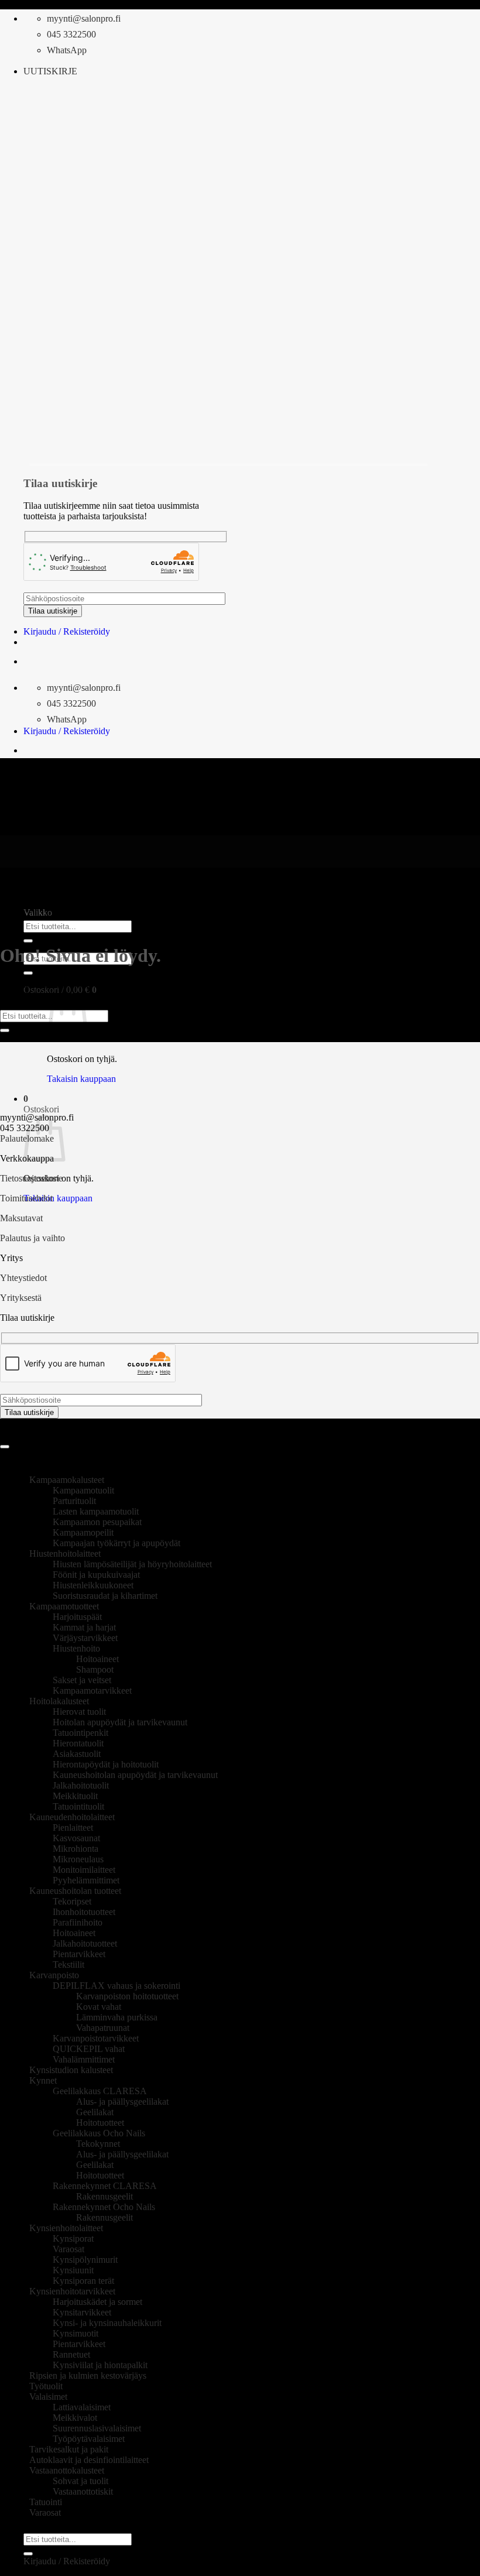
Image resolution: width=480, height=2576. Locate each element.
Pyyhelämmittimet (86, 1880)
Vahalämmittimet (84, 2059)
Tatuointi (46, 2502)
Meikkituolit (75, 1796)
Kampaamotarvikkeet (92, 1690)
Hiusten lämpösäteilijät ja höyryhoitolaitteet (132, 1564)
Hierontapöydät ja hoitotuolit (106, 1764)
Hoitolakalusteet (59, 1701)
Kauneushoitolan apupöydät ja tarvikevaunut (135, 1775)
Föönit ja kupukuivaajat (96, 1575)
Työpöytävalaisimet (89, 2439)
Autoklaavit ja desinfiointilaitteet (89, 2460)
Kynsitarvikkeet (82, 2312)
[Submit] (28, 941)
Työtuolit (46, 2386)
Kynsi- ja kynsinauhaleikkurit (107, 2323)
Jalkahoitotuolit (81, 1785)
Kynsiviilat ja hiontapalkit (100, 2365)
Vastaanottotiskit (83, 2491)
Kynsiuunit (73, 2270)
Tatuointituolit (78, 1806)
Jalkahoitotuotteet (85, 1943)
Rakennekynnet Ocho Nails (104, 2207)
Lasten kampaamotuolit (96, 1511)
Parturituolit (74, 1501)
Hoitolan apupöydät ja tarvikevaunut (120, 1722)
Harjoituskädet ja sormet (97, 2302)
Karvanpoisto (54, 1975)
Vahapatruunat (103, 2028)
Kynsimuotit (76, 2333)
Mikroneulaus (78, 1859)
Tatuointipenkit (80, 1733)
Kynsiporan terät (83, 2281)
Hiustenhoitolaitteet (65, 1554)
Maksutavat (21, 1218)
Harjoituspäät (77, 1617)
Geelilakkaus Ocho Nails (99, 2133)
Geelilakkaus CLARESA (100, 2091)
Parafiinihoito (78, 1922)
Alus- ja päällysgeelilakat (122, 2101)
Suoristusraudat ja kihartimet (105, 1596)
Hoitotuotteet (100, 2123)
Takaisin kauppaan (81, 1079)
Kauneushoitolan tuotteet (75, 1891)
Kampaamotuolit (83, 1490)
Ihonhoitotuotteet (84, 1912)
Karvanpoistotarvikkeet (96, 2038)
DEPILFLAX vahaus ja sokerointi (116, 1986)
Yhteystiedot (23, 1278)
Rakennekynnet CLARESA (105, 2186)
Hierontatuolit (78, 1743)
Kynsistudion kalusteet (71, 2070)
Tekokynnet (98, 2144)
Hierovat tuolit (79, 1712)
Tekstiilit (68, 1964)
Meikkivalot (75, 2418)
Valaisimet (48, 2397)
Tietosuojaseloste (31, 1178)
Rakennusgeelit (104, 2196)
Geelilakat (95, 2112)
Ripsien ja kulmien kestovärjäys (88, 2375)
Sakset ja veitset (82, 1680)
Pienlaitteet (73, 1827)
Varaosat (68, 2249)
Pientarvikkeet (79, 1954)
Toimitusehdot (26, 1198)
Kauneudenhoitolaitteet (72, 1817)
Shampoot (95, 1669)
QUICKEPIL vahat (89, 2049)
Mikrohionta (76, 1849)
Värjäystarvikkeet (85, 1638)
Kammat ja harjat (84, 1627)
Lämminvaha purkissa (117, 2017)
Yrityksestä (21, 1298)
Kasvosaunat (76, 1838)
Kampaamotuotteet (64, 1606)
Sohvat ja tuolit (80, 2481)
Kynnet (43, 2080)
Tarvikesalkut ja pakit (69, 2449)
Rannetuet (71, 2354)
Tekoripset (72, 1901)
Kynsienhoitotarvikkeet (72, 2291)
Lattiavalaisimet (82, 2407)
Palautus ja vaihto (32, 1238)
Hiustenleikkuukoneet (93, 1585)
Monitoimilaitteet (84, 1870)
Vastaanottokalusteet (67, 2470)
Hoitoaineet (97, 1659)
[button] (50, 71)
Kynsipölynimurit (85, 2260)
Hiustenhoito (76, 1648)
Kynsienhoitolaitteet (66, 2228)
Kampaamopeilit (83, 1532)
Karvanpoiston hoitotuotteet (127, 1996)
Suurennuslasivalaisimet (97, 2428)
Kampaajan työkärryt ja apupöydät (116, 1543)
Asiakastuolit (77, 1754)
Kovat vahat (99, 2007)
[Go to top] (5, 1447)
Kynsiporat (73, 2238)
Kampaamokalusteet (67, 1480)
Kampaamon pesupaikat (97, 1522)
